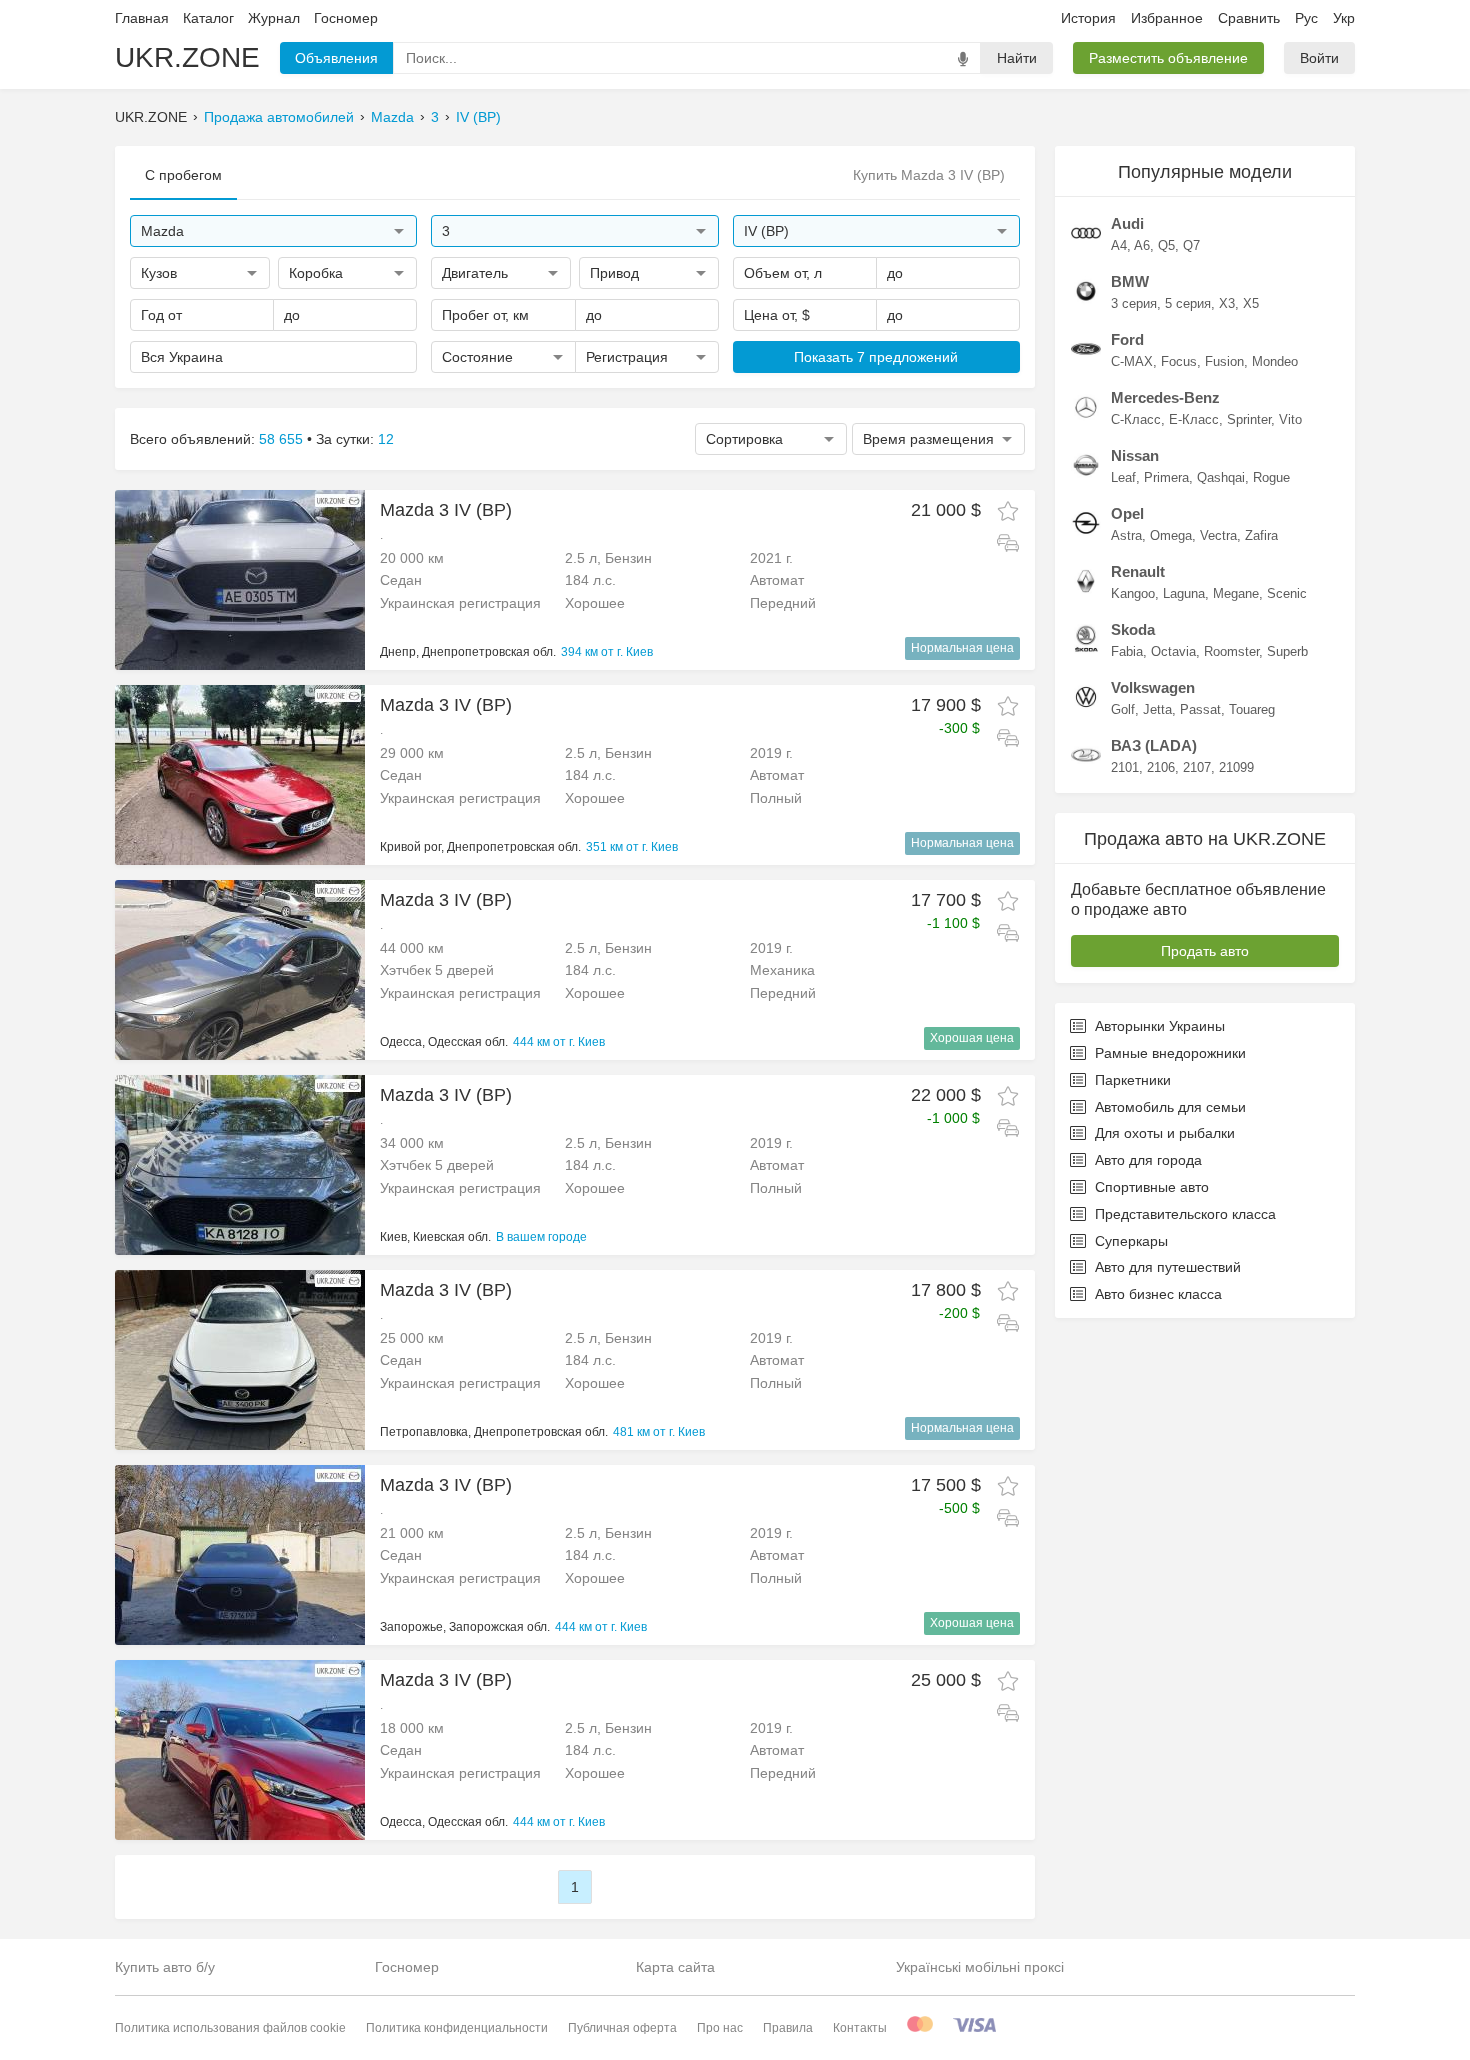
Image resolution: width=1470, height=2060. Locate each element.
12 (386, 439)
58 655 (281, 439)
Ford (1127, 339)
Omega (1171, 535)
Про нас (720, 2028)
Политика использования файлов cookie (230, 2028)
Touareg (1252, 709)
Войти (1319, 58)
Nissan (1135, 455)
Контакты (860, 2028)
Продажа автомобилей (279, 117)
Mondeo (1275, 361)
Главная (142, 18)
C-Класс (1136, 419)
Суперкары (1131, 1241)
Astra (1126, 535)
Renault (1138, 571)
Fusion (1224, 361)
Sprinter (1249, 419)
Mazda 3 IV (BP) (446, 510)
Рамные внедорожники (1170, 1053)
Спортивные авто (1152, 1187)
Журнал (274, 18)
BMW (1130, 281)
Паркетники (1133, 1080)
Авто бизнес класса (1158, 1294)
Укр (1344, 18)
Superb (1287, 651)
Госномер (346, 18)
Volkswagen (1153, 687)
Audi (1127, 223)
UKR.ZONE (187, 57)
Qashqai (1221, 477)
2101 (1125, 767)
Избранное (1167, 18)
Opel (1127, 513)
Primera (1166, 477)
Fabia (1127, 651)
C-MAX (1132, 361)
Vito (1290, 419)
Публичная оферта (622, 2028)
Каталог (208, 18)
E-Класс (1194, 419)
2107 (1197, 767)
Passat (1200, 709)
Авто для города (1148, 1160)
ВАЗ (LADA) (1154, 745)
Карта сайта (675, 1967)
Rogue (1271, 477)
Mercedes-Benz (1165, 397)
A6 (1142, 245)
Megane (1236, 593)
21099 (1236, 767)
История (1088, 18)
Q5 (1166, 245)
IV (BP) (478, 117)
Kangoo (1133, 593)
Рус (1306, 18)
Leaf (1123, 477)
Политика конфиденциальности (457, 2028)
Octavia (1173, 651)
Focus (1179, 361)
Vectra (1218, 535)
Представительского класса (1185, 1214)
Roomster (1231, 651)
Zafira (1261, 535)
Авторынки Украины (1160, 1026)
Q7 (1191, 245)
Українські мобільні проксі (980, 1967)
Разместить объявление (1168, 58)
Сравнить (1249, 18)
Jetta (1157, 709)
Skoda (1133, 629)
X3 (1227, 303)
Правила (788, 2028)
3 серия (1134, 303)
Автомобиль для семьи (1170, 1107)
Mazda (392, 117)
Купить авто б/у (165, 1967)
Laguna (1184, 593)
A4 (1119, 245)
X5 (1251, 303)
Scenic (1287, 593)
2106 (1161, 767)
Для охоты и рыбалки (1165, 1133)
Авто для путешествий (1168, 1267)
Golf (1123, 709)
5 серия (1188, 303)
